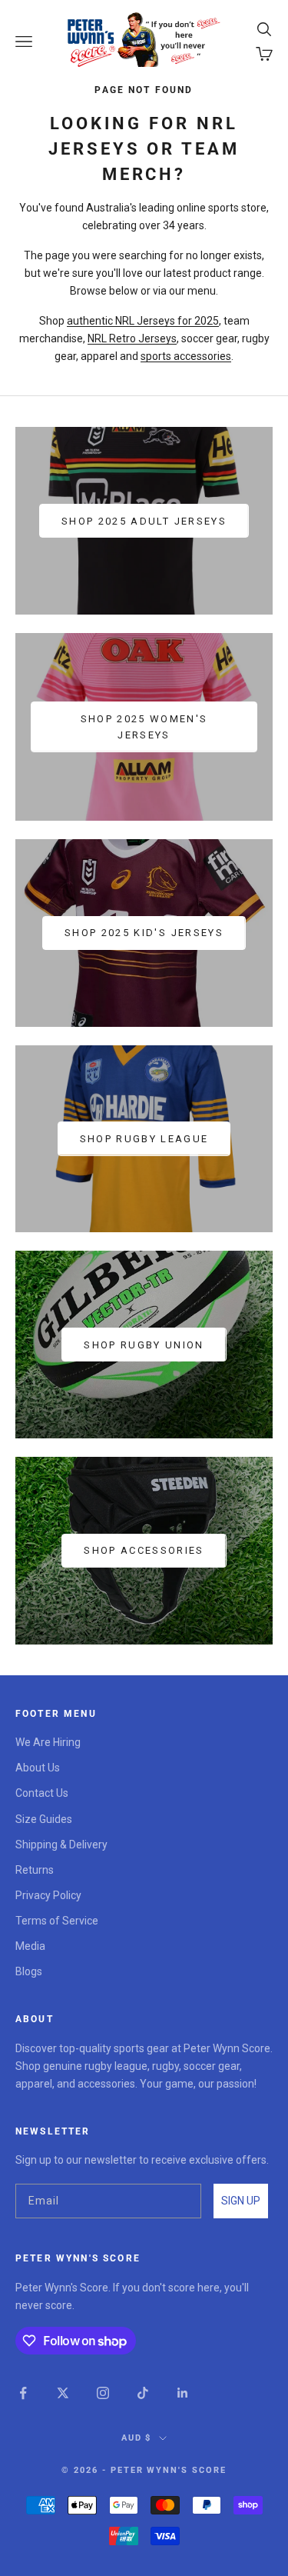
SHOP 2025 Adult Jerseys (144, 521)
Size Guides (44, 1819)
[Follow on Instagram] (103, 2393)
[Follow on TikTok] (143, 2393)
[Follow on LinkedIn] (183, 2393)
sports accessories (186, 356)
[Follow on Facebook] (23, 2393)
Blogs (29, 1971)
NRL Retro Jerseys (132, 338)
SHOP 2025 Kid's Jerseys (144, 933)
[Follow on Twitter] (63, 2393)
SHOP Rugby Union (144, 1345)
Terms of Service (57, 1921)
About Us (38, 1768)
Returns (35, 1870)
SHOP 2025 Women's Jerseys (144, 727)
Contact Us (42, 1793)
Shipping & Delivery (61, 1845)
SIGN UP (241, 2201)
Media (30, 1946)
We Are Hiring (48, 1742)
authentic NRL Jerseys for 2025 (143, 321)
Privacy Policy (48, 1895)
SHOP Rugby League (144, 1139)
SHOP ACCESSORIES (144, 1550)
